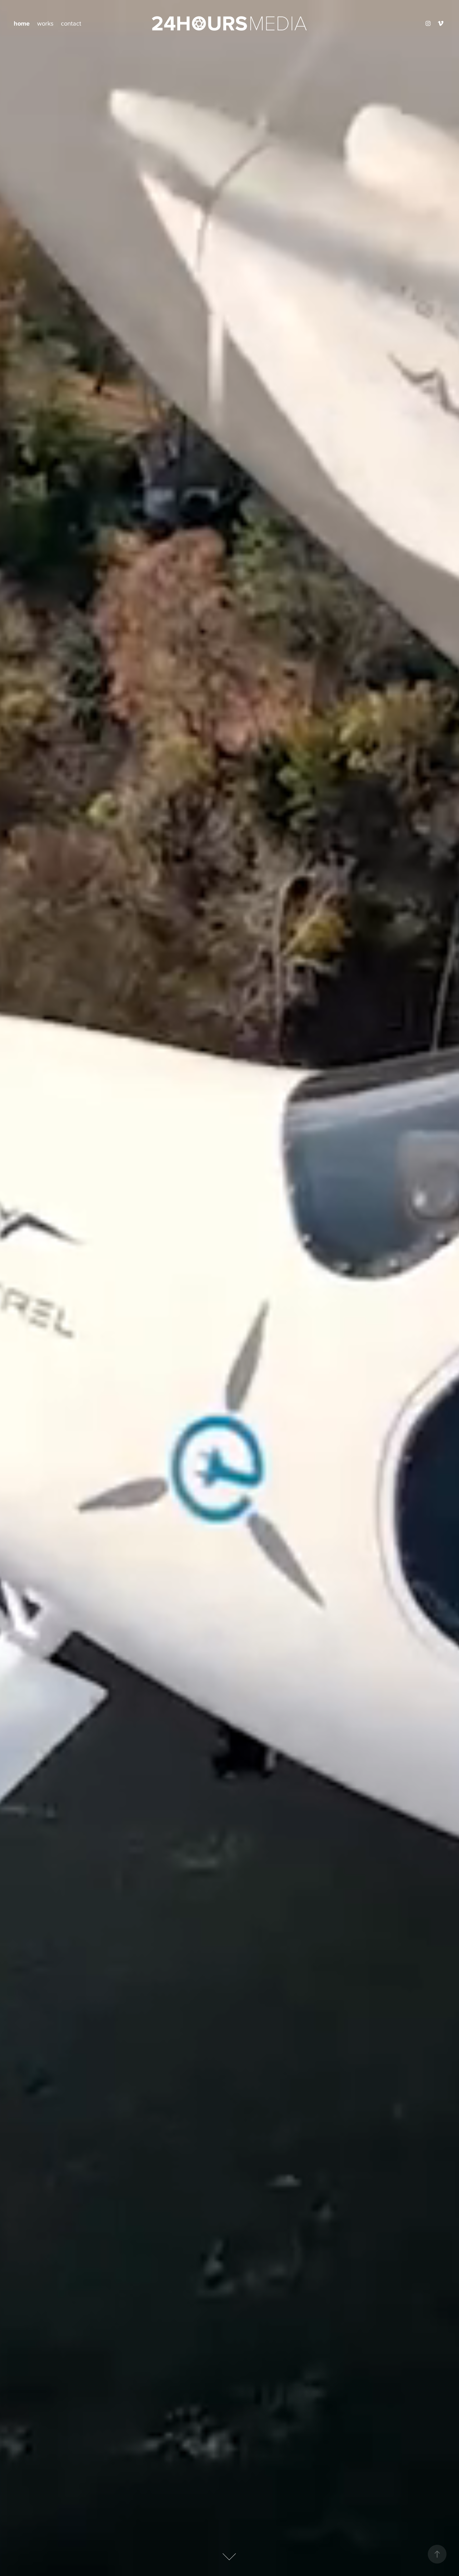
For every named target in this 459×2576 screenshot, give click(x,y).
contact (71, 23)
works (45, 23)
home (22, 23)
